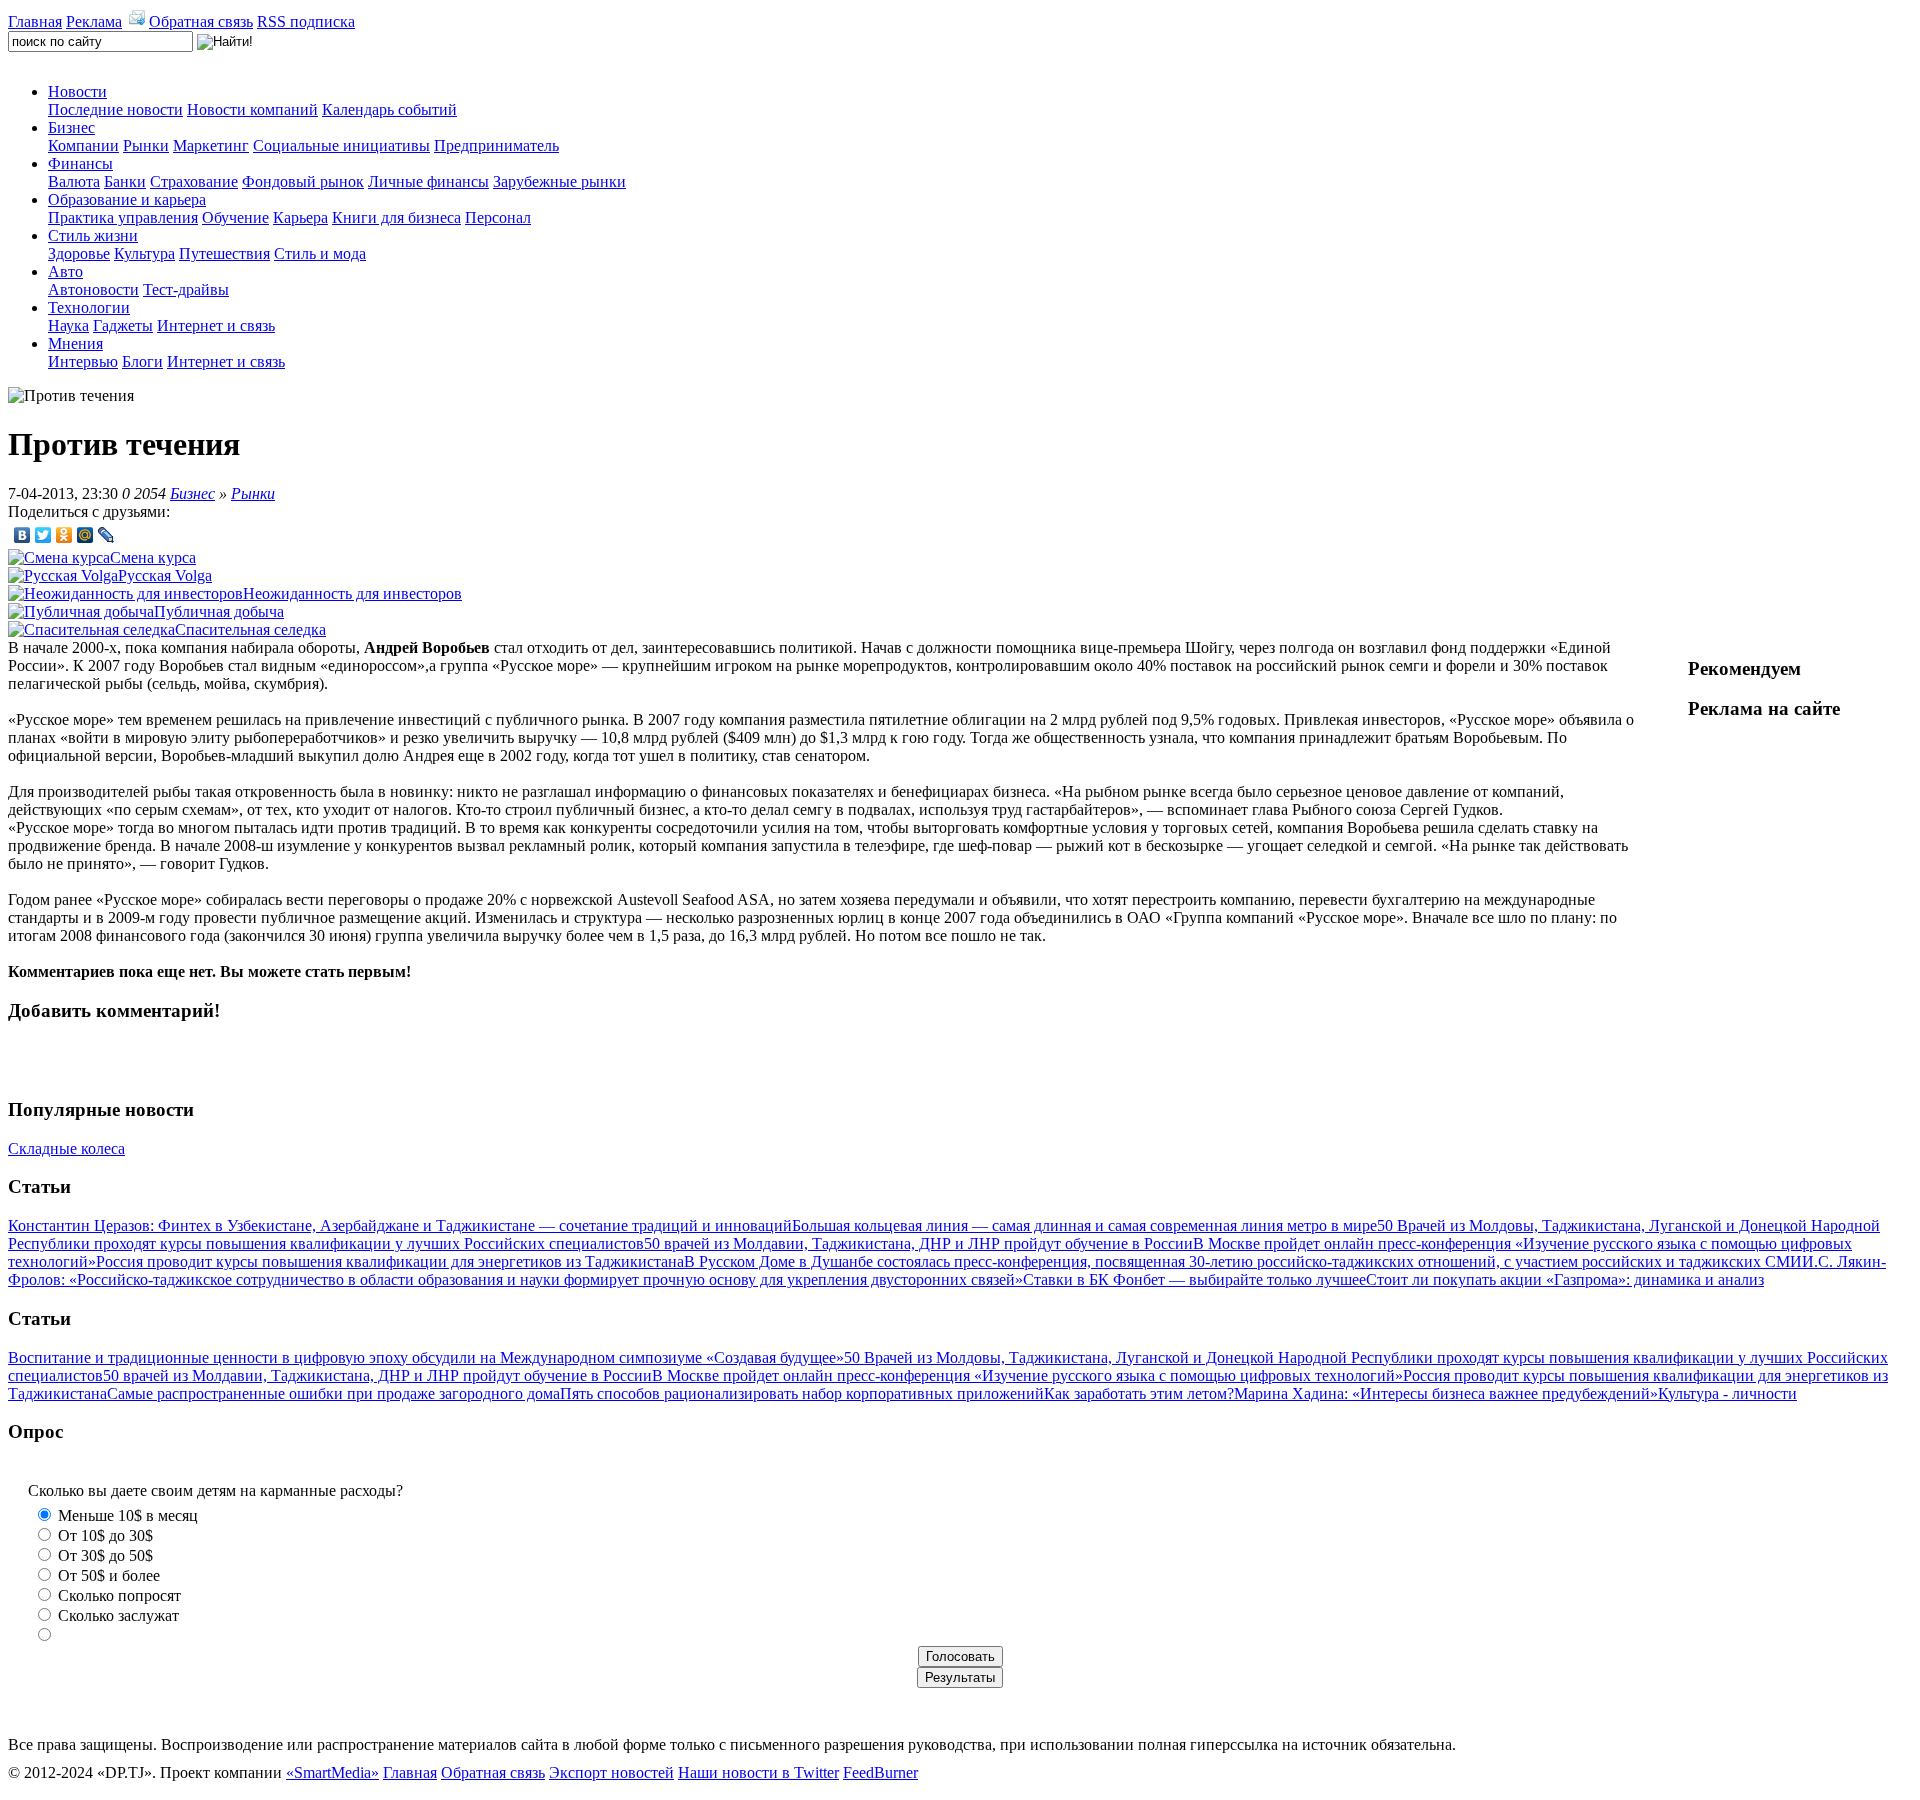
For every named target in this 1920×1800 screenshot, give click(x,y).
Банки (125, 181)
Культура (144, 253)
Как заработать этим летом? (1139, 1393)
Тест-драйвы (186, 289)
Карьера (300, 217)
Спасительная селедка (250, 629)
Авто (65, 271)
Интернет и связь (216, 325)
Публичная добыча (219, 611)
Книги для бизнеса (396, 217)
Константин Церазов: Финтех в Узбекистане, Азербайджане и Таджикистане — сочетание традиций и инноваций (400, 1225)
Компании (83, 145)
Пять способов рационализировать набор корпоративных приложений (802, 1393)
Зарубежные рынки (559, 181)
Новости (77, 91)
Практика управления (123, 217)
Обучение (235, 217)
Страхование (194, 181)
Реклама (94, 21)
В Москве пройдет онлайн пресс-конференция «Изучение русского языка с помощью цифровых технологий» (1027, 1375)
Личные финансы (428, 181)
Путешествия (224, 253)
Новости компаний (252, 109)
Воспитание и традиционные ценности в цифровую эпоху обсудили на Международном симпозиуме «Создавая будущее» (426, 1357)
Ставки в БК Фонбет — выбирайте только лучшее (1194, 1279)
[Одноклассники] (64, 535)
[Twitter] (43, 535)
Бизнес (71, 127)
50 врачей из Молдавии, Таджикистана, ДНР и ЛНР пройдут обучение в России (918, 1243)
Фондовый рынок (303, 181)
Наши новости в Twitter (758, 1772)
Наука (68, 325)
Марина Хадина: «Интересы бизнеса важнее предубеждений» (1446, 1393)
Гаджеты (123, 325)
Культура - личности (1727, 1393)
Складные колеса (66, 1148)
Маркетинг (211, 145)
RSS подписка (306, 21)
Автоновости (93, 289)
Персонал (498, 217)
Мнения (75, 343)
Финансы (80, 163)
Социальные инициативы (341, 145)
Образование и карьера (127, 199)
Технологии (89, 307)
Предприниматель (496, 145)
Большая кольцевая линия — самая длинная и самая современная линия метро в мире (1084, 1225)
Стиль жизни (93, 235)
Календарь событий (389, 109)
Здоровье (79, 253)
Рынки (146, 145)
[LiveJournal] (106, 535)
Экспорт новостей (611, 1772)
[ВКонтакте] (22, 535)
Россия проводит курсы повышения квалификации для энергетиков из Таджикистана (390, 1261)
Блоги (142, 361)
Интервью (83, 361)
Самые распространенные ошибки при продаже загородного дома (333, 1393)
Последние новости (115, 109)
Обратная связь (201, 21)
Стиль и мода (320, 253)
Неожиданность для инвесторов (352, 593)
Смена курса (153, 557)
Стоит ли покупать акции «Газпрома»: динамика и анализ (1565, 1279)
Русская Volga (165, 575)
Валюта (74, 181)
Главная (35, 21)
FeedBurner (880, 1772)
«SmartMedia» (332, 1772)
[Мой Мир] (85, 535)
